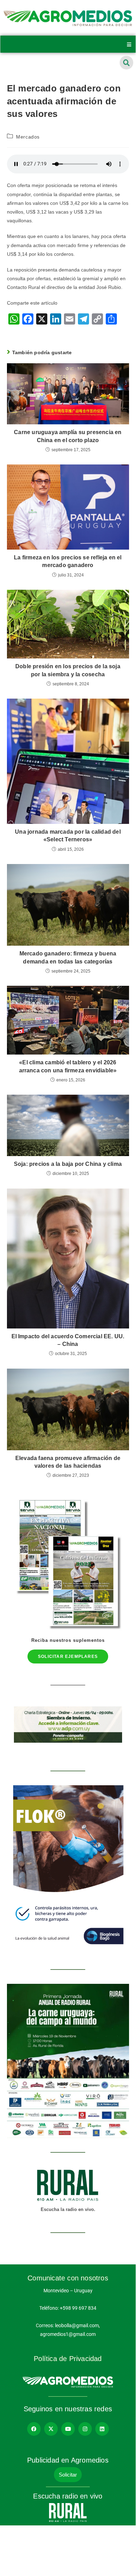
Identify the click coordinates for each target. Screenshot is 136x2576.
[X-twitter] (51, 2429)
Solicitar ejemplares (68, 1656)
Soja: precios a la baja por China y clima (68, 1164)
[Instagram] (85, 2429)
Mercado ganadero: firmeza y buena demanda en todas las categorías (68, 957)
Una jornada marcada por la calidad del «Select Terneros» (68, 836)
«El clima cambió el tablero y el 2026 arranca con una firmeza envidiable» (68, 1066)
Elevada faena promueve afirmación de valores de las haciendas (68, 1462)
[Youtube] (68, 2429)
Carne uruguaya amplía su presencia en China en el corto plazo (68, 436)
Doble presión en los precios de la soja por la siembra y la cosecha (68, 670)
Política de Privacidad (68, 2359)
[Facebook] (34, 2429)
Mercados (28, 137)
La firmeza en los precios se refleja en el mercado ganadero (68, 561)
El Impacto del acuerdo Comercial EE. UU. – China (68, 1340)
